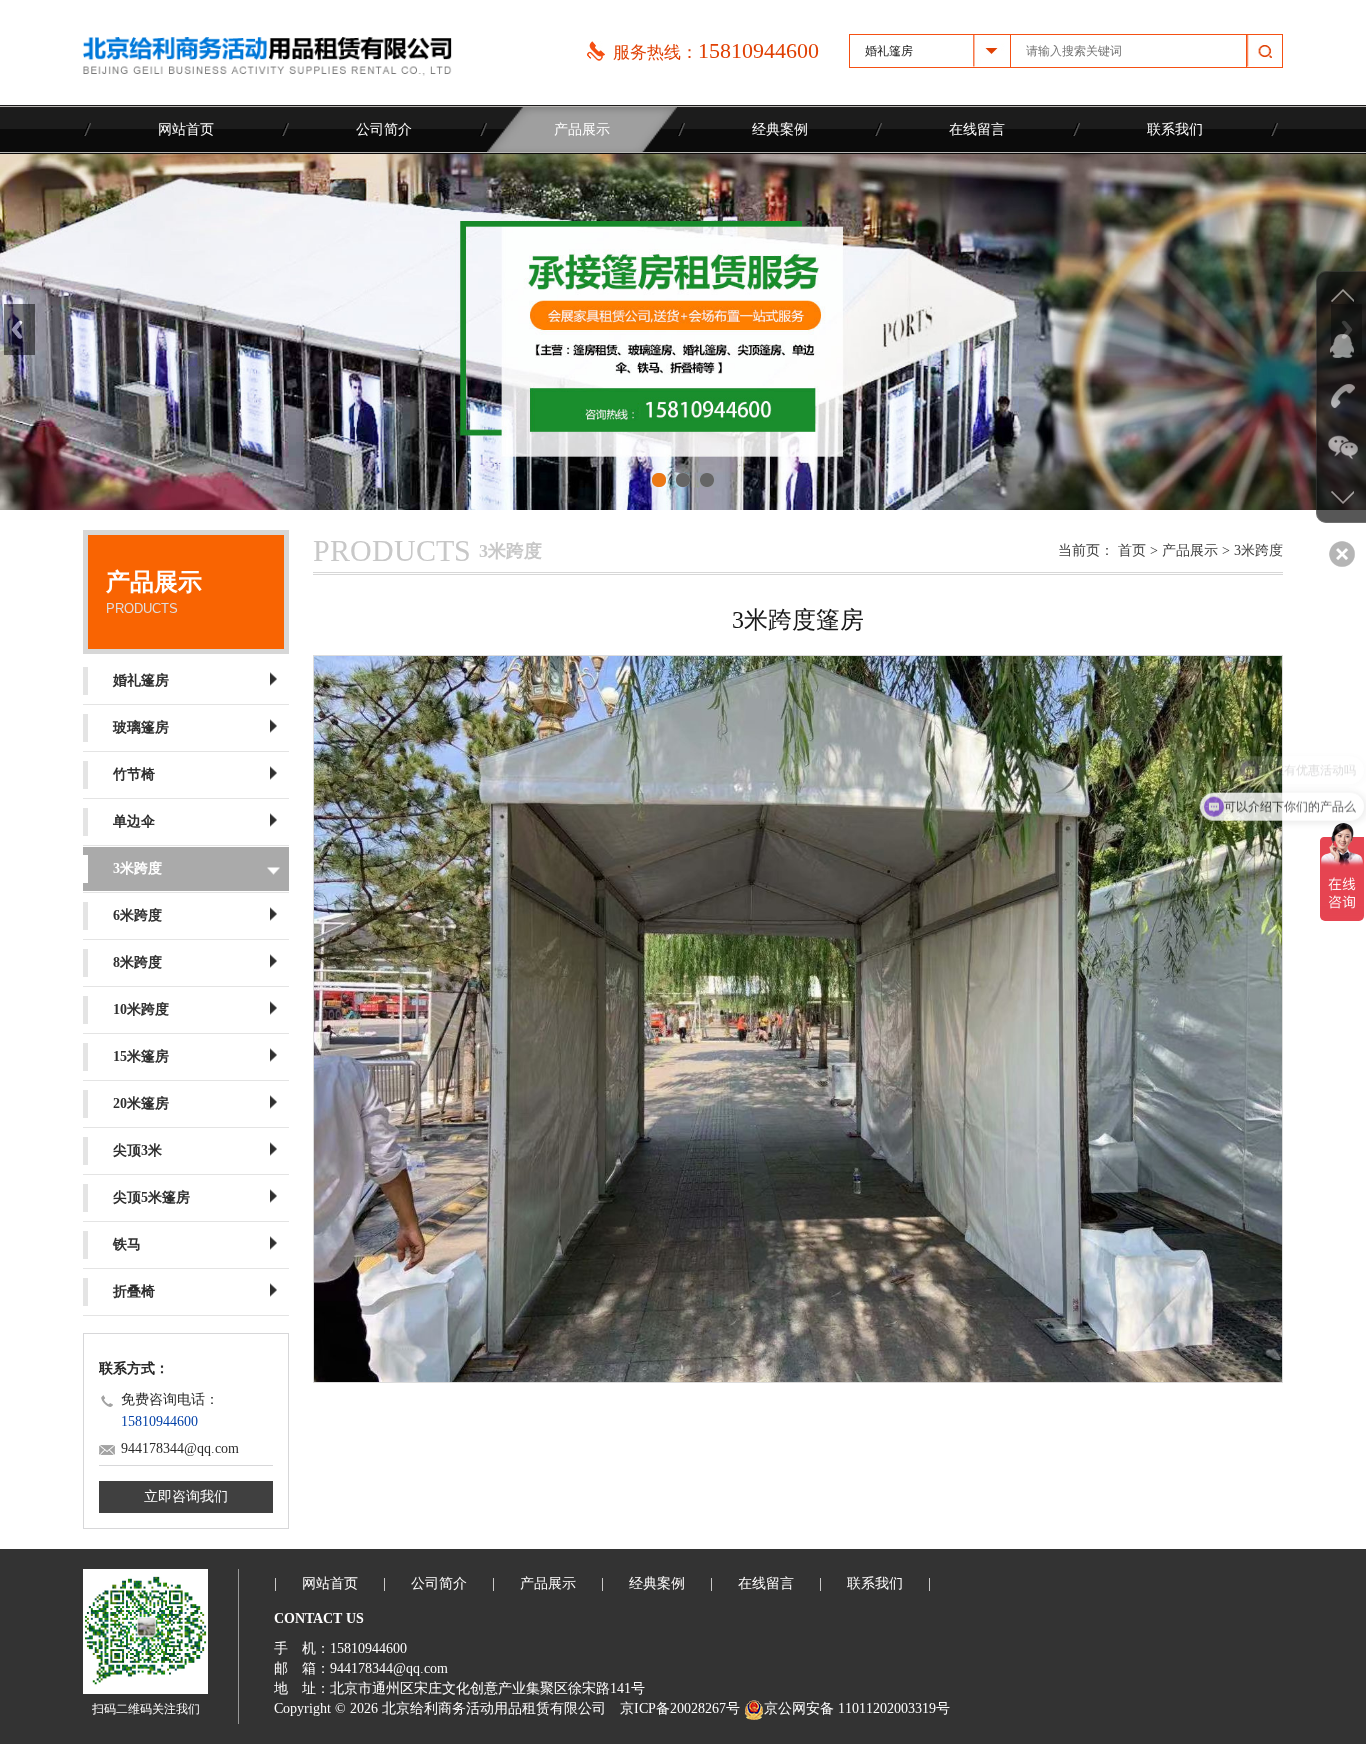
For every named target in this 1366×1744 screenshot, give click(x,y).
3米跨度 (137, 868)
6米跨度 (137, 915)
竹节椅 (134, 774)
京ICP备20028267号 (680, 1708)
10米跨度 (141, 1009)
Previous (19, 329)
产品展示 (582, 129)
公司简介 (384, 129)
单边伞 (134, 821)
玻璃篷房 (141, 727)
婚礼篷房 (141, 680)
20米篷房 (141, 1103)
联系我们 (1175, 129)
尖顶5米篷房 (151, 1197)
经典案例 (780, 129)
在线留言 (977, 129)
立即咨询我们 (186, 1496)
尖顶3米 (137, 1150)
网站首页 (186, 129)
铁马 (127, 1244)
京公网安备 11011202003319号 (857, 1708)
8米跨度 (137, 962)
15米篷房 (141, 1056)
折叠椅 (134, 1291)
